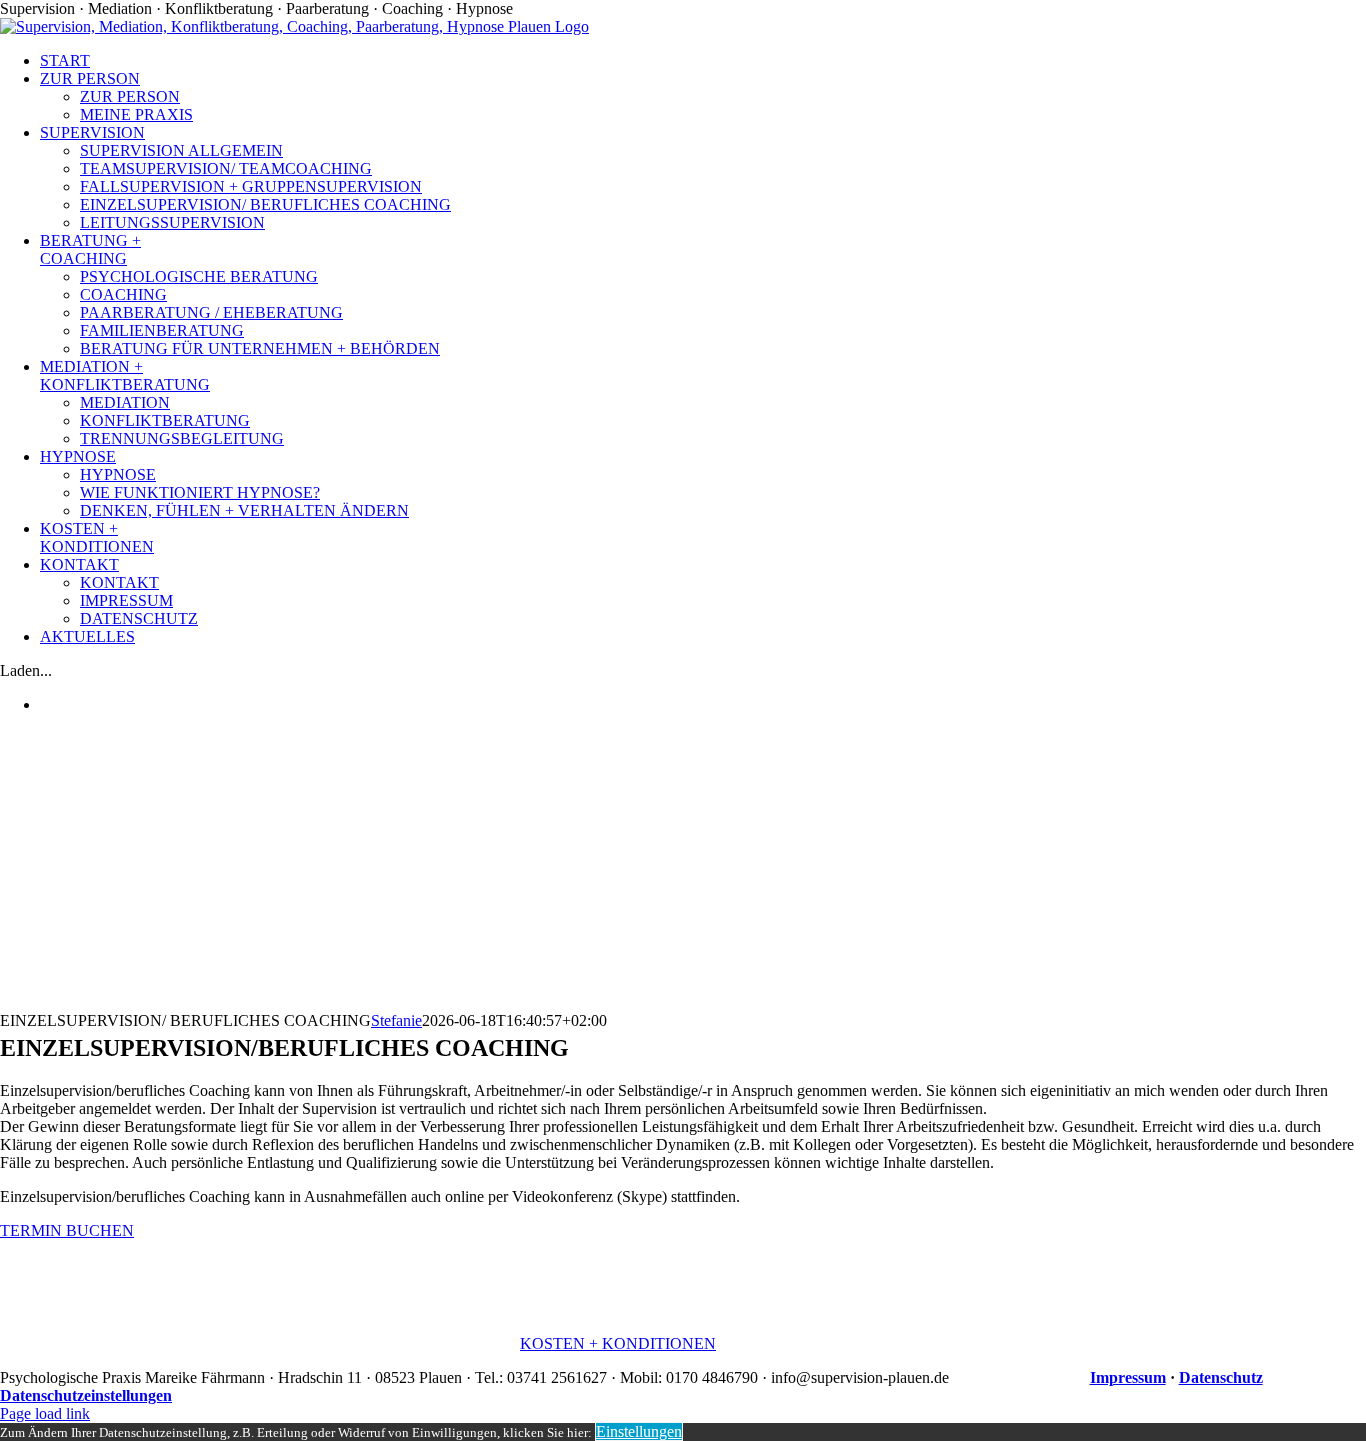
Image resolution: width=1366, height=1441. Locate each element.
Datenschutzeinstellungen (86, 1395)
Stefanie (396, 1020)
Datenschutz (1221, 1377)
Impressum (1128, 1377)
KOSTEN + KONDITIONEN (618, 1343)
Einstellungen (639, 1431)
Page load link (45, 1413)
